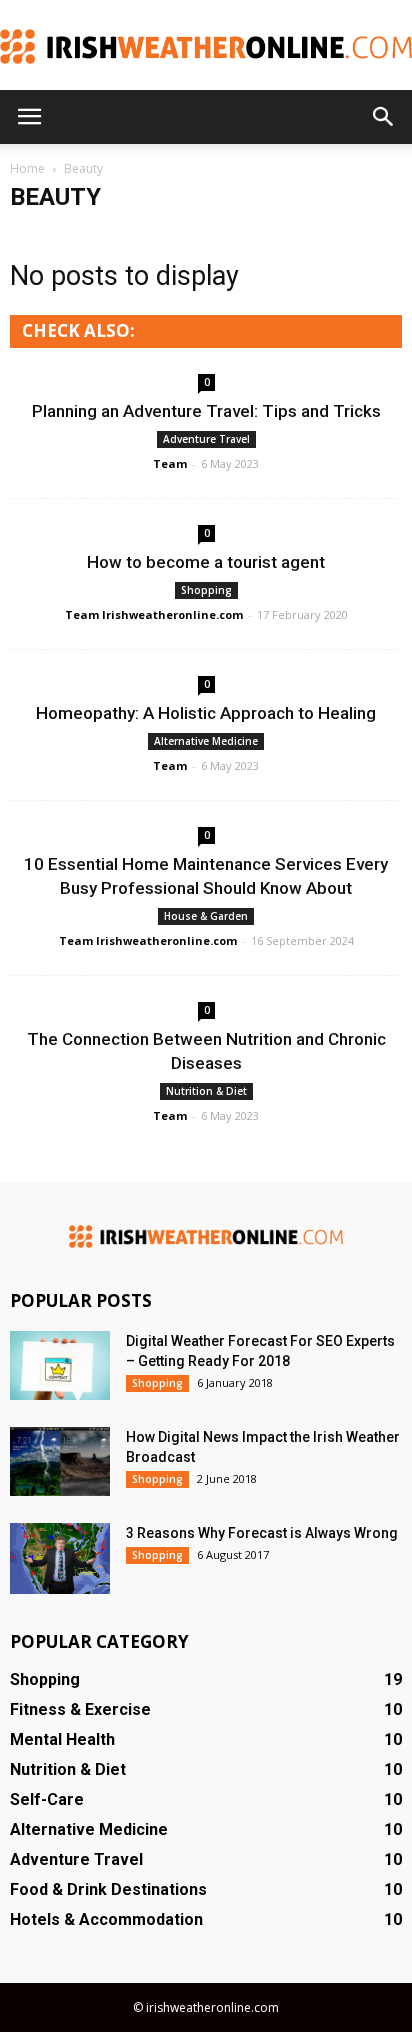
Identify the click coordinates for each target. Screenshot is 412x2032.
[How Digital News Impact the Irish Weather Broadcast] (60, 1461)
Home (27, 168)
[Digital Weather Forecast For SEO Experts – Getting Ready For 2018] (60, 1365)
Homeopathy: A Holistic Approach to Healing (206, 713)
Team (170, 463)
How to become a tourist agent (206, 562)
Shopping (206, 590)
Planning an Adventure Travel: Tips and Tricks (206, 411)
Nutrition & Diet (206, 1091)
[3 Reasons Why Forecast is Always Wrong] (60, 1558)
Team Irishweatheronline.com (154, 614)
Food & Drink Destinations (108, 1889)
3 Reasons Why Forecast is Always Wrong (262, 1533)
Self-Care (47, 1799)
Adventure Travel (206, 439)
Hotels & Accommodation (106, 1919)
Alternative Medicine (206, 741)
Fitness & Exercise (80, 1709)
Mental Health (62, 1739)
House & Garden (206, 916)
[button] (384, 117)
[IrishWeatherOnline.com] (206, 46)
